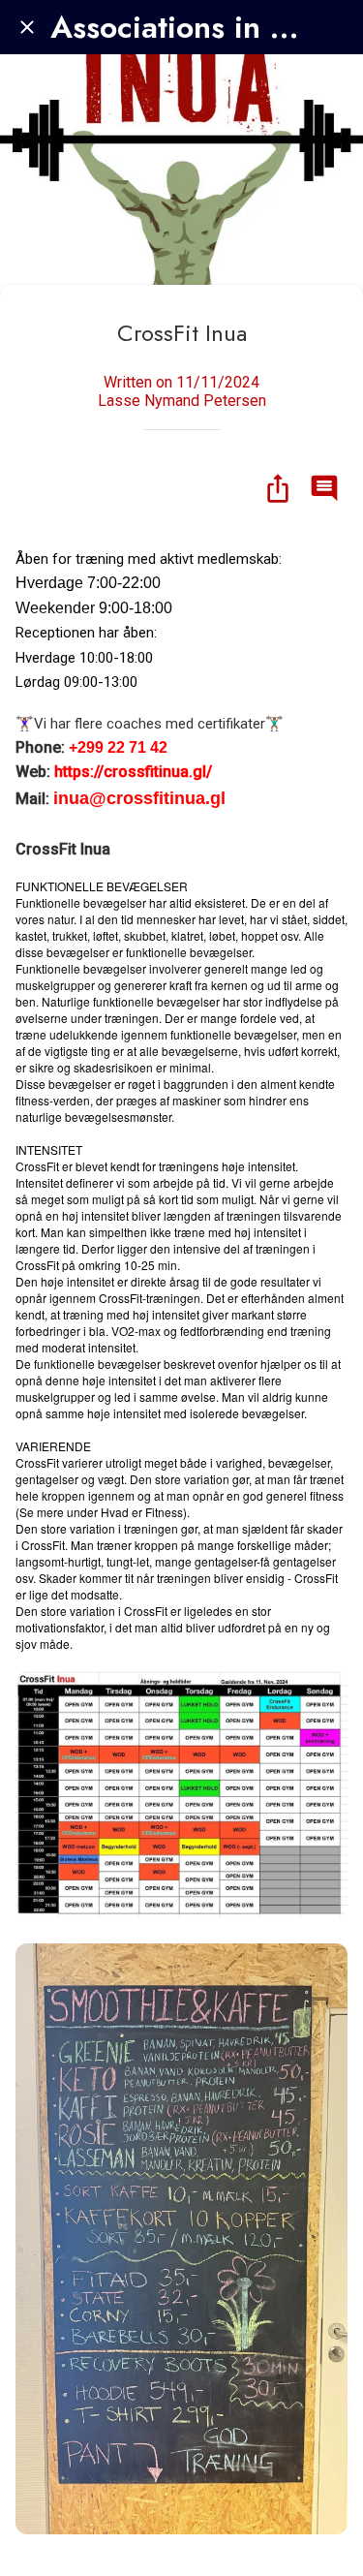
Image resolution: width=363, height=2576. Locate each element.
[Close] (27, 27)
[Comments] (324, 488)
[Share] (278, 488)
